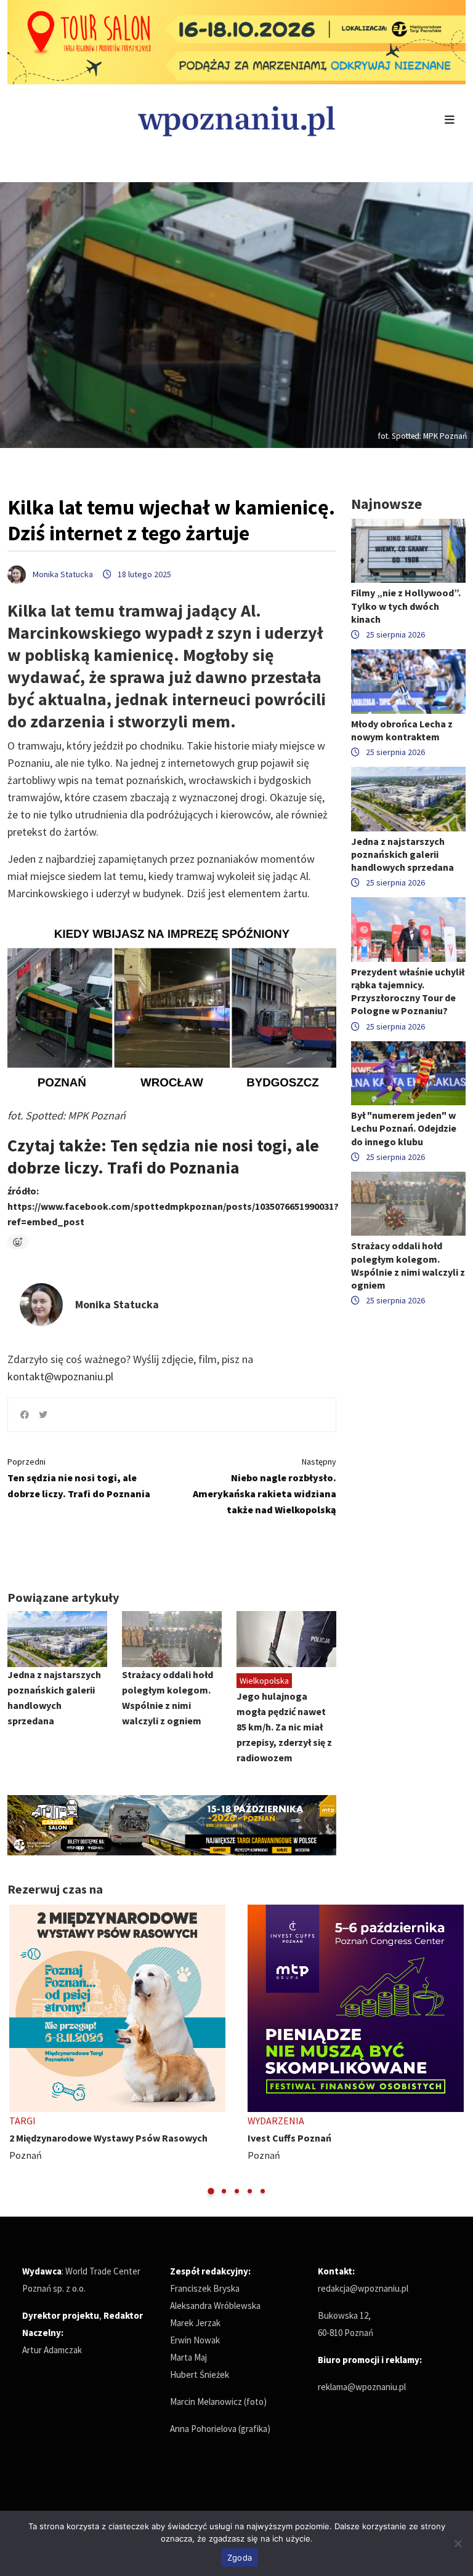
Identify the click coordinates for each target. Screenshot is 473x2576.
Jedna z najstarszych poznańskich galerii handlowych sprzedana (402, 854)
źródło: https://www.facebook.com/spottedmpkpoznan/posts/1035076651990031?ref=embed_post (173, 1206)
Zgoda (240, 2558)
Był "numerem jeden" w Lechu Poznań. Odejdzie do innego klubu (404, 1128)
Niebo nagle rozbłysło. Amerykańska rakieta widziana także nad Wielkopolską (265, 1486)
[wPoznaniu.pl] (236, 120)
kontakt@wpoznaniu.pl (60, 1376)
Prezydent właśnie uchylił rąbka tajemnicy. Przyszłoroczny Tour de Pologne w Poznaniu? (408, 991)
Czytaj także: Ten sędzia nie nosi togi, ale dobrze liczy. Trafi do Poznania (163, 1156)
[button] (211, 2191)
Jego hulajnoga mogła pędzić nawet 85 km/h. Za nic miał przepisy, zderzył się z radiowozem (284, 1727)
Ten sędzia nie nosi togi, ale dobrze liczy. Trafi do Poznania (79, 1478)
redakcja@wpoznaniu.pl (363, 2288)
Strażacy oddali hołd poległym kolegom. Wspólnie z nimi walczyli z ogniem (408, 1265)
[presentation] (18, 2050)
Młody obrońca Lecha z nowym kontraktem (402, 730)
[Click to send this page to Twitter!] (43, 1415)
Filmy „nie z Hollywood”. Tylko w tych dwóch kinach (406, 606)
